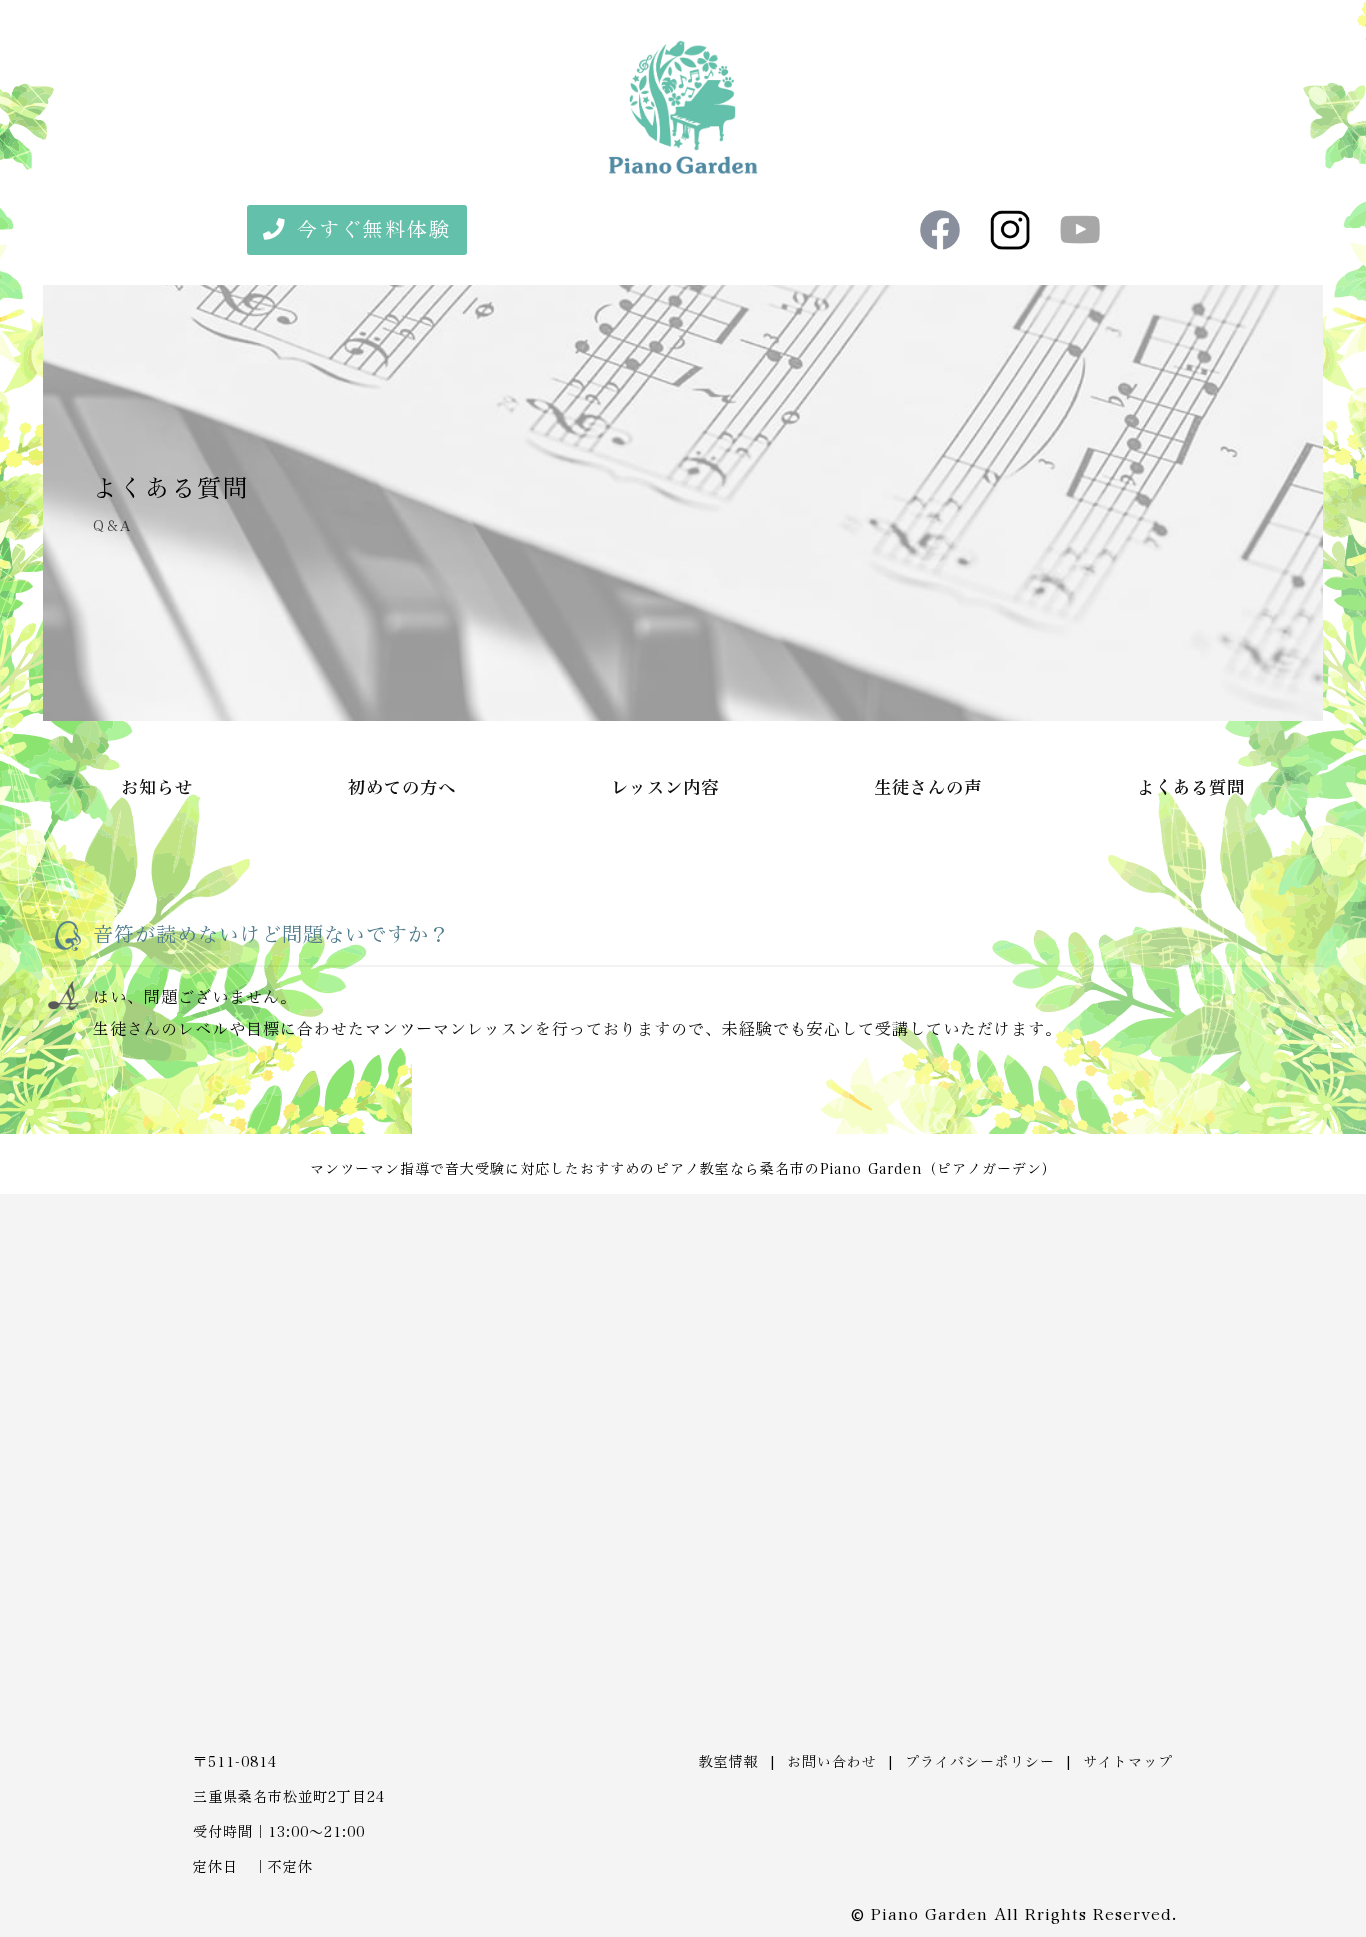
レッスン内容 (665, 788)
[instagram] (1010, 230)
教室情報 (729, 1762)
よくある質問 (1191, 788)
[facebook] (940, 230)
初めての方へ (402, 788)
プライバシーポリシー (980, 1762)
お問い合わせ (832, 1762)
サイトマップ (1128, 1762)
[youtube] (1080, 230)
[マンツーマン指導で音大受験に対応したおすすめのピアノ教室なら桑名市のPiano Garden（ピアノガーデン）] (683, 168)
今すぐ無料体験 (374, 230)
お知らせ (157, 788)
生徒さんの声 (928, 788)
